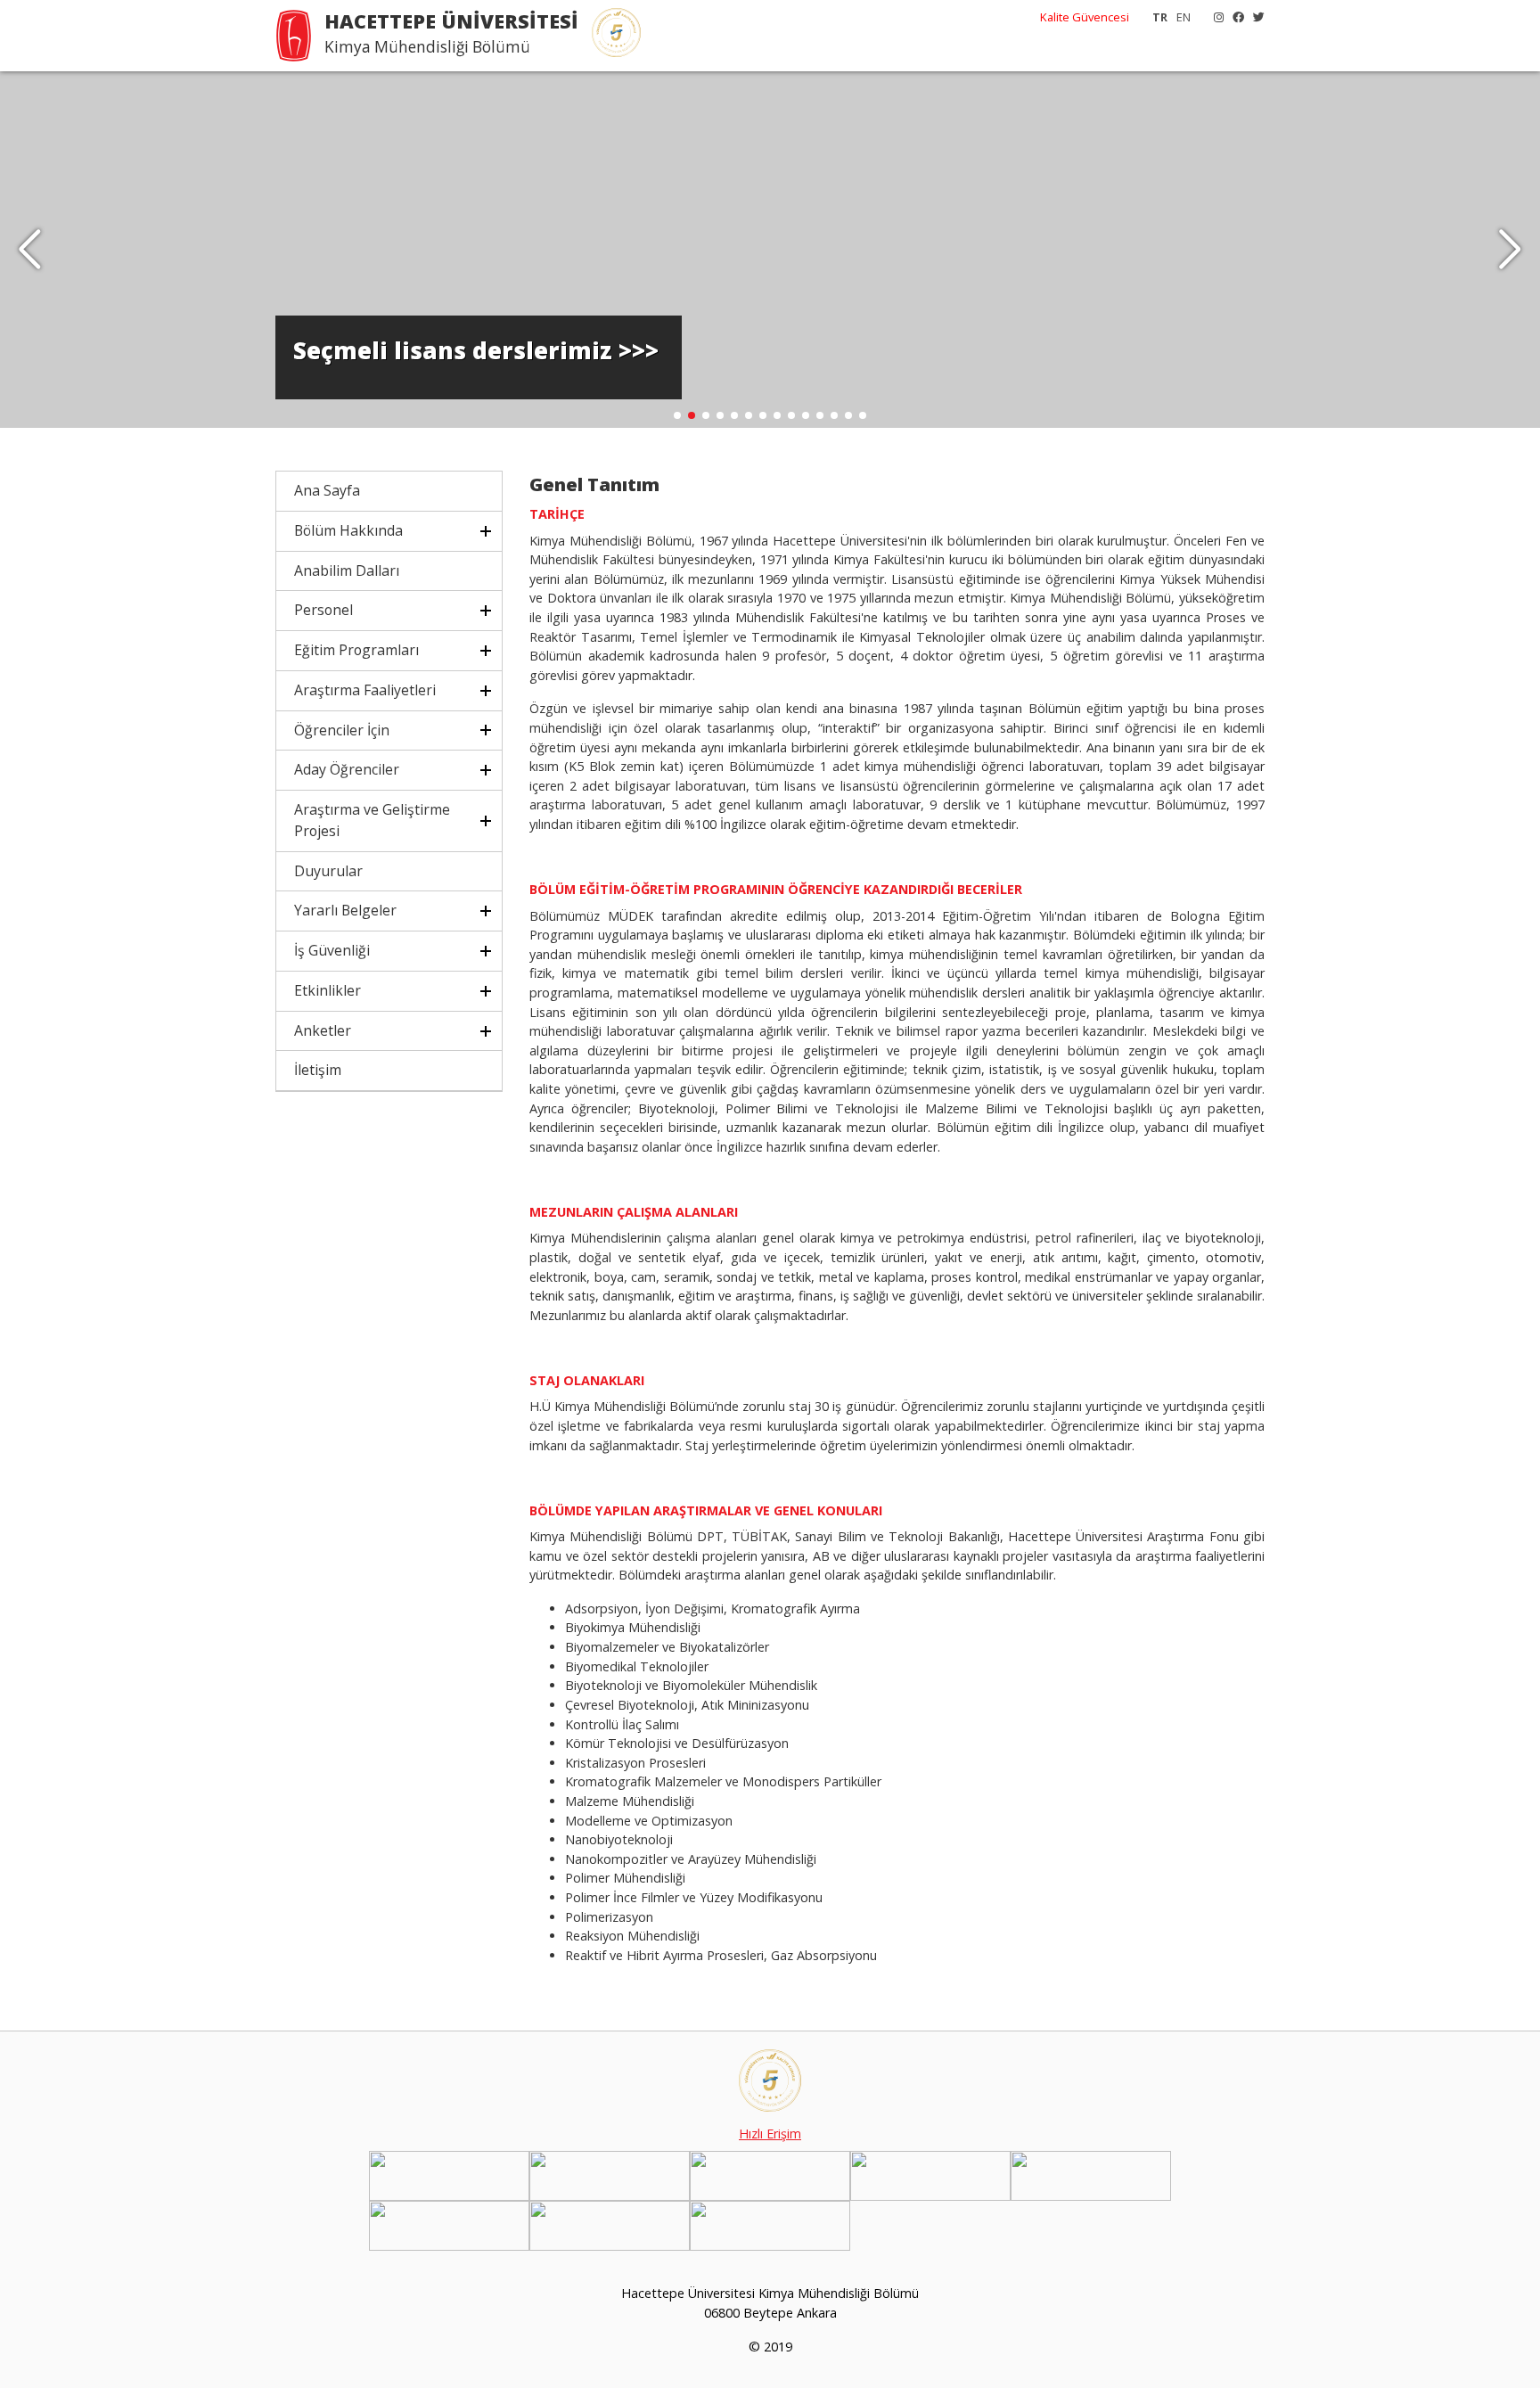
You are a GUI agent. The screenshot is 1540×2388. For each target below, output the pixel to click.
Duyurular (328, 871)
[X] (1254, 17)
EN (1184, 17)
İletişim (318, 1070)
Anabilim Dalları (347, 570)
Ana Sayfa (327, 490)
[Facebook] (1234, 17)
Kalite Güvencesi (1085, 17)
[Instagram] (1214, 17)
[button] (1510, 250)
